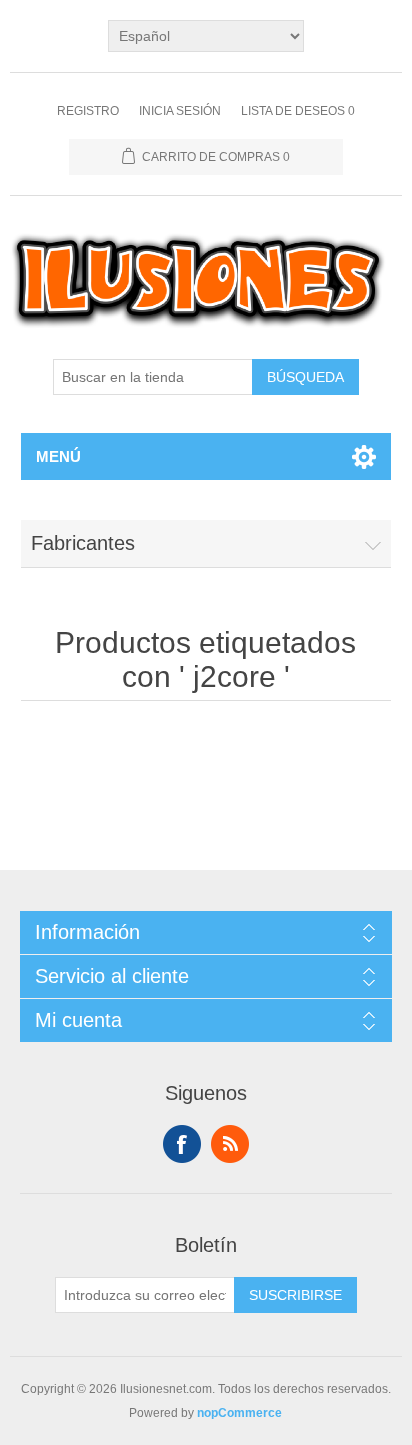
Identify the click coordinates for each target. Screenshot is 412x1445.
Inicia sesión (180, 111)
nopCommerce (239, 1413)
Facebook (182, 1144)
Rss (230, 1144)
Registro (88, 111)
